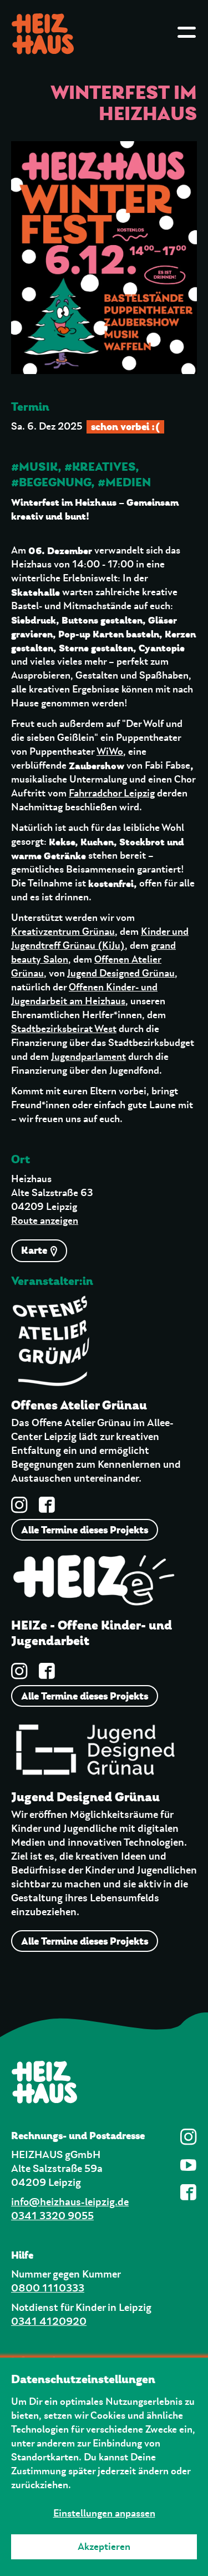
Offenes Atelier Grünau (79, 1406)
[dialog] (104, 2467)
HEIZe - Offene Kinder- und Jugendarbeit (92, 1633)
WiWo (110, 752)
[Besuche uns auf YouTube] (189, 2165)
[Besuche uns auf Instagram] (19, 1505)
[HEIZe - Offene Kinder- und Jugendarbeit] (94, 1585)
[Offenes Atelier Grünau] (51, 1346)
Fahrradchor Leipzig (112, 794)
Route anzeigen (45, 1221)
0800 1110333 (48, 2288)
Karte (35, 1250)
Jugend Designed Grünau (121, 974)
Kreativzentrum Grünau (63, 932)
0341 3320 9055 (52, 2216)
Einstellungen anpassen (104, 2514)
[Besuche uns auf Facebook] (47, 1505)
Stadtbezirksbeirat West (64, 1029)
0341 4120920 (49, 2322)
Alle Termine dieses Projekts (85, 1530)
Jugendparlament (88, 1057)
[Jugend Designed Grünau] (94, 1753)
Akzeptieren (104, 2547)
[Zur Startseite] (104, 2082)
